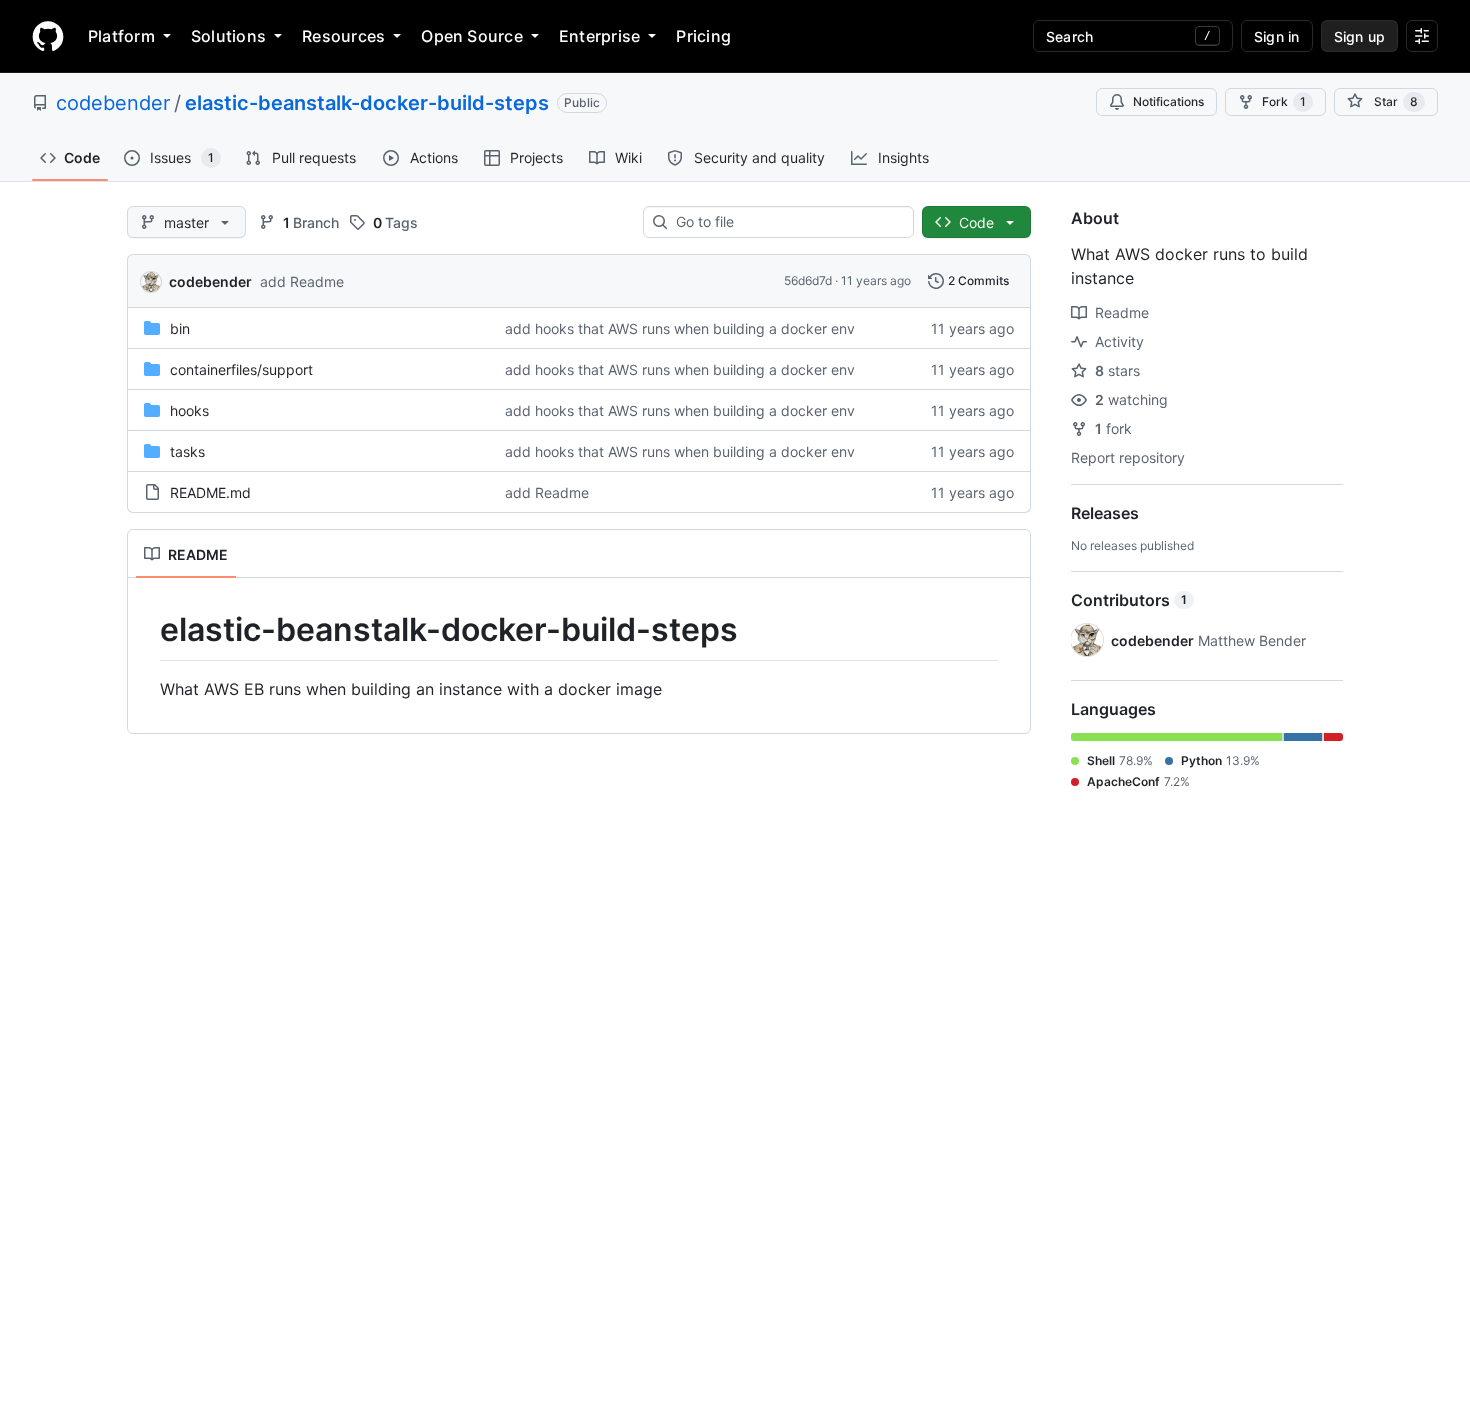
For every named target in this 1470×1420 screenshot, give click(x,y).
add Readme (302, 281)
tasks (187, 451)
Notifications (1168, 101)
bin (180, 328)
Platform (121, 36)
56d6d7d (808, 280)
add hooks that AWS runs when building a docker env (680, 328)
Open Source (472, 36)
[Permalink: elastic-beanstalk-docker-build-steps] (146, 630)
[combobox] (786, 222)
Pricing (703, 36)
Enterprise (599, 36)
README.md (210, 492)
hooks (189, 410)
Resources (343, 36)
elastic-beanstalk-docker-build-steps (367, 103)
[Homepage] (48, 36)
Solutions (228, 36)
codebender (113, 103)
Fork (1284, 101)
